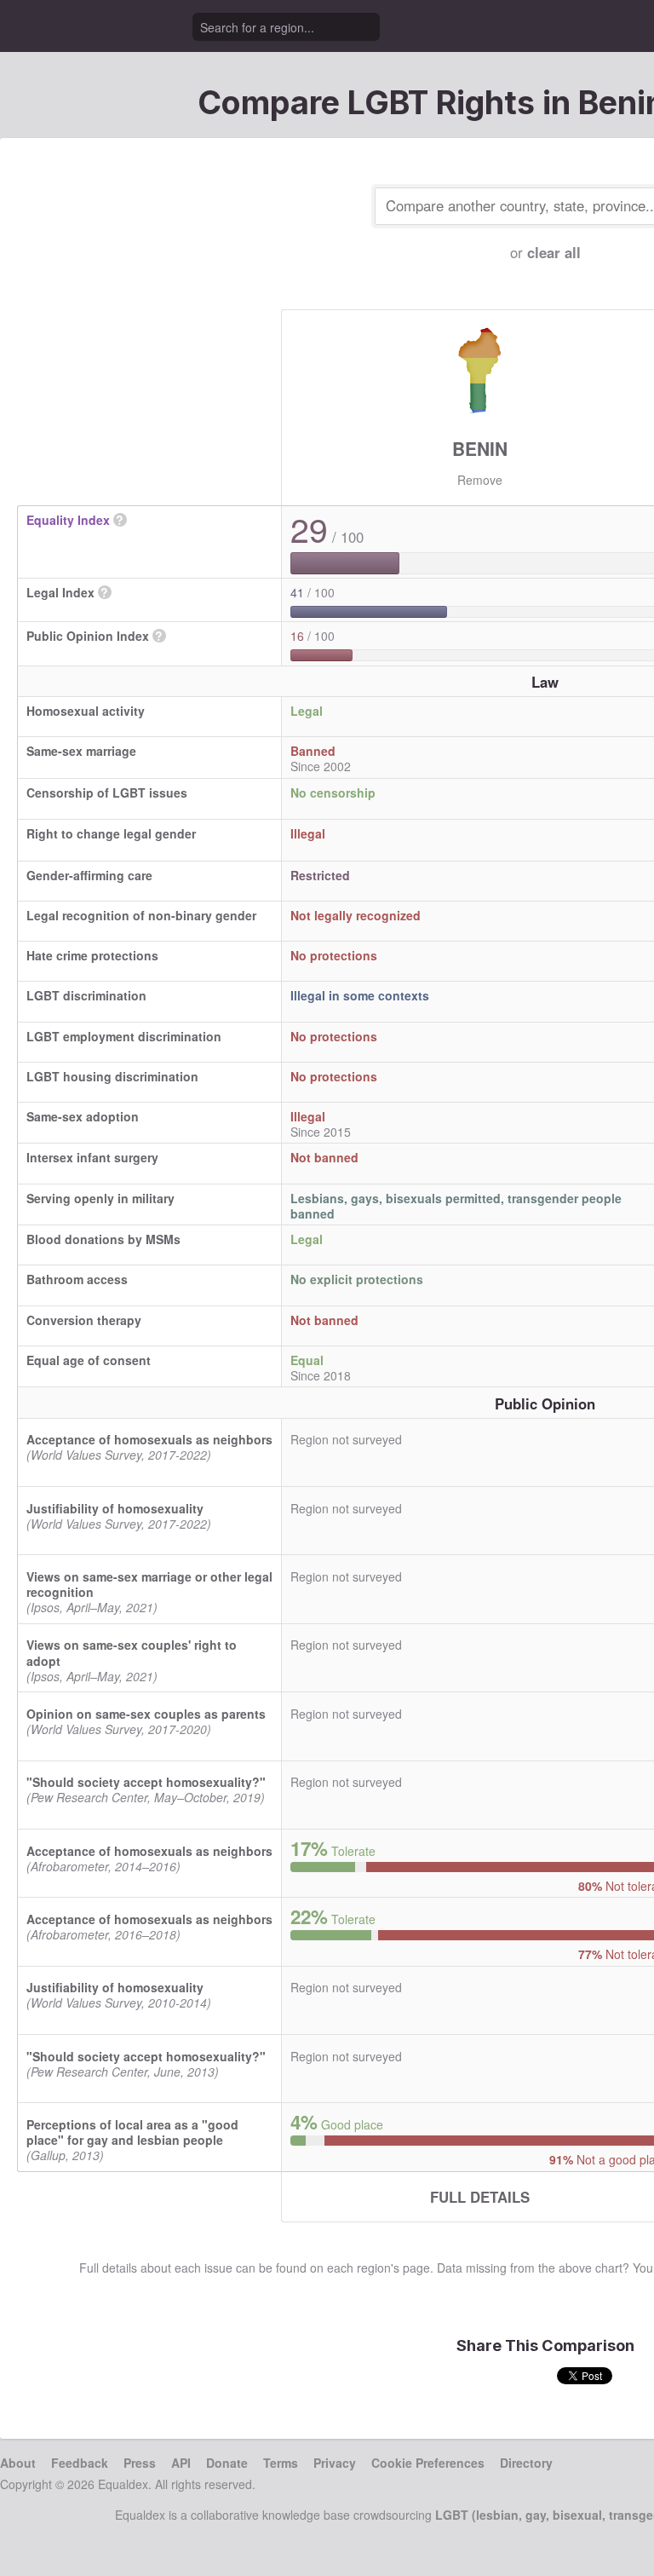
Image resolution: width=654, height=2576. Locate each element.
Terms (281, 2463)
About (18, 2463)
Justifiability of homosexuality (115, 1508)
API (181, 2463)
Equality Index (68, 520)
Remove (480, 480)
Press (140, 2463)
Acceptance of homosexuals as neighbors (149, 1439)
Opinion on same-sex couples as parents (146, 1714)
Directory (526, 2463)
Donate (227, 2463)
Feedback (80, 2463)
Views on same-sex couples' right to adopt (132, 1652)
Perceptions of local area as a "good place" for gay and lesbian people (132, 2132)
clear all (554, 252)
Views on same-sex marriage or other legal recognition (149, 1584)
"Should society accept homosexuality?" (146, 1782)
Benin (480, 448)
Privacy (335, 2463)
